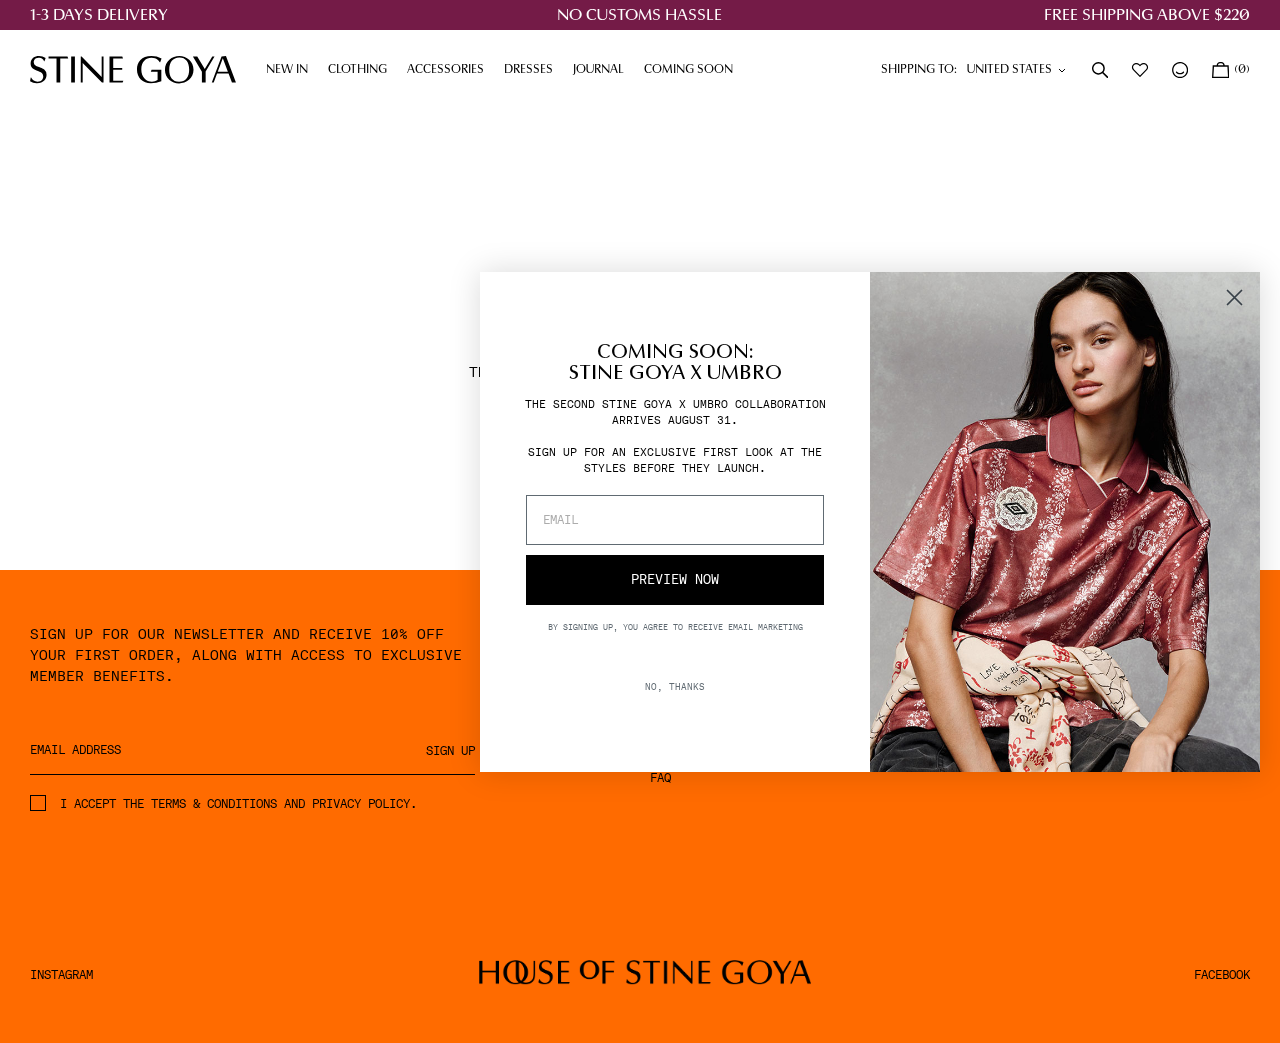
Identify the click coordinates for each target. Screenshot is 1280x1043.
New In (287, 70)
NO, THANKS (675, 685)
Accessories (450, 70)
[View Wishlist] (1142, 70)
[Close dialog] (1234, 297)
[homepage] (133, 69)
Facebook (1222, 975)
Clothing (362, 70)
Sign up (450, 751)
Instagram (61, 975)
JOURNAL (603, 70)
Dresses (533, 70)
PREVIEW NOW (675, 579)
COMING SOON (688, 70)
